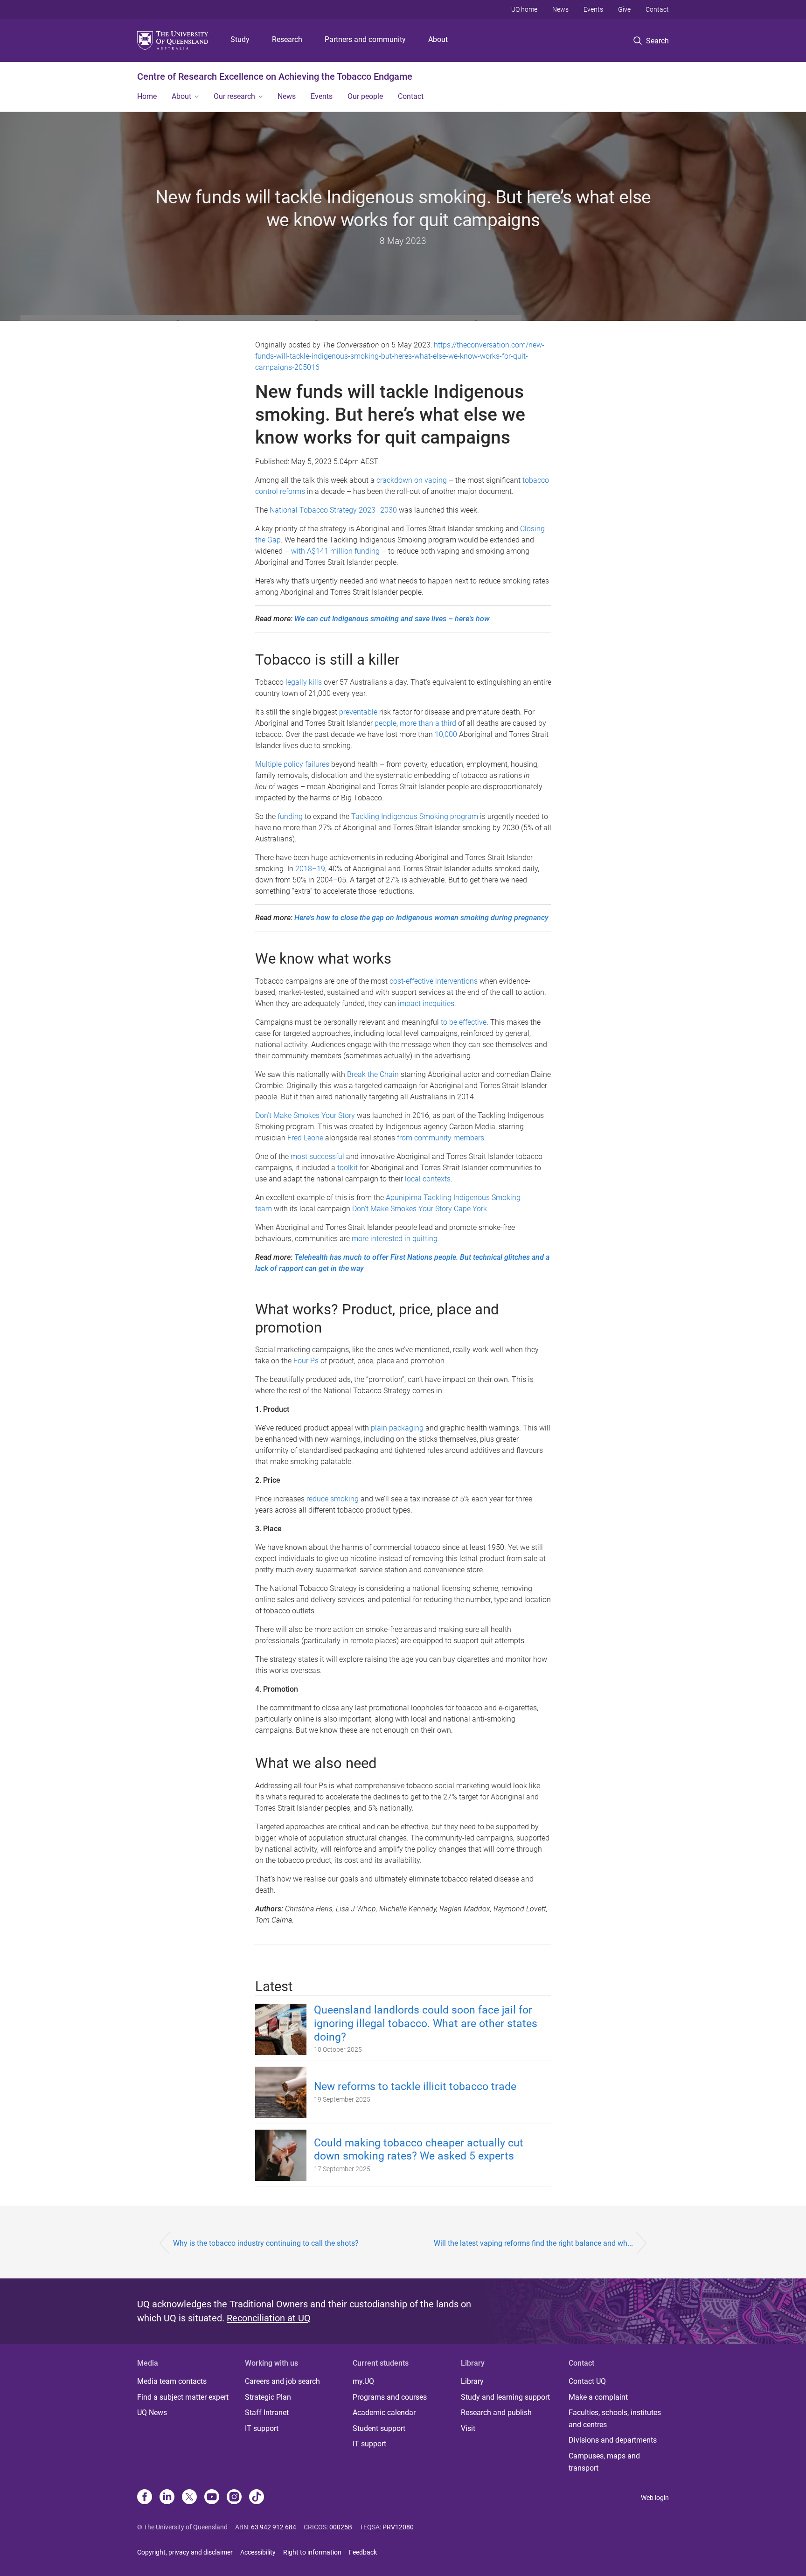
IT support (262, 2428)
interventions (456, 981)
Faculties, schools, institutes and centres (615, 2419)
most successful (317, 1156)
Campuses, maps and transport (604, 2462)
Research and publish (496, 2413)
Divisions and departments (613, 2440)
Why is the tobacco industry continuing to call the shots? (266, 2243)
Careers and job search (282, 2381)
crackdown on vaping (412, 480)
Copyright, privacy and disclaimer (185, 2552)
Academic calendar (384, 2413)
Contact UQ (587, 2381)
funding (290, 816)
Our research (234, 96)
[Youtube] (212, 2498)
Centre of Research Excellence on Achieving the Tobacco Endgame (275, 76)
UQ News (152, 2413)
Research (287, 39)
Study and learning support (505, 2397)
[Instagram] (234, 2498)
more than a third (428, 723)
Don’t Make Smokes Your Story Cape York (420, 1209)
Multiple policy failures (292, 764)
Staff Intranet (267, 2413)
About (438, 39)
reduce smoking (333, 1499)
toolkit (347, 1168)
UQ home (524, 9)
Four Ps (306, 1361)
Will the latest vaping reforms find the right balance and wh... (533, 2243)
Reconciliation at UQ (269, 2318)
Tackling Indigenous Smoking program (415, 816)
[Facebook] (145, 2498)
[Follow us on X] (189, 2498)
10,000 (446, 734)
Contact (657, 9)
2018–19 (310, 869)
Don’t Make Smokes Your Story (305, 1115)
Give (624, 9)
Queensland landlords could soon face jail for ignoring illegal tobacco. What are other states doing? (426, 2024)
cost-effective (411, 981)
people (386, 723)
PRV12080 (398, 2527)
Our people (365, 96)
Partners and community (365, 39)
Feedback (363, 2552)
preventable (358, 712)
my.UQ (363, 2381)
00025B (341, 2527)
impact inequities (426, 1003)
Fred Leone (305, 1138)
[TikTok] (257, 2498)
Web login (655, 2498)
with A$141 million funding (335, 551)
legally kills (304, 682)
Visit (468, 2428)
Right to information (312, 2552)
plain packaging (397, 1428)
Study (240, 39)
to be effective (464, 1022)
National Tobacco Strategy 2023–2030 (333, 510)
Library (472, 2381)
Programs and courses (390, 2397)
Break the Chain (373, 1074)
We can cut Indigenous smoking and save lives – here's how (392, 619)
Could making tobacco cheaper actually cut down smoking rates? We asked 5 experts (419, 2150)
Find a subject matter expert (183, 2397)
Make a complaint (598, 2397)
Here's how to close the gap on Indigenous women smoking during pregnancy (421, 918)
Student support (379, 2428)
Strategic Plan (268, 2397)
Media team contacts (172, 2381)
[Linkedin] (167, 2498)
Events (593, 9)
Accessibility (258, 2552)
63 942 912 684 (274, 2527)
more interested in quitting (395, 1239)
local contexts (428, 1179)
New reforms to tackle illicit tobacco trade (415, 2086)
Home (147, 96)
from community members (441, 1138)
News (560, 9)
